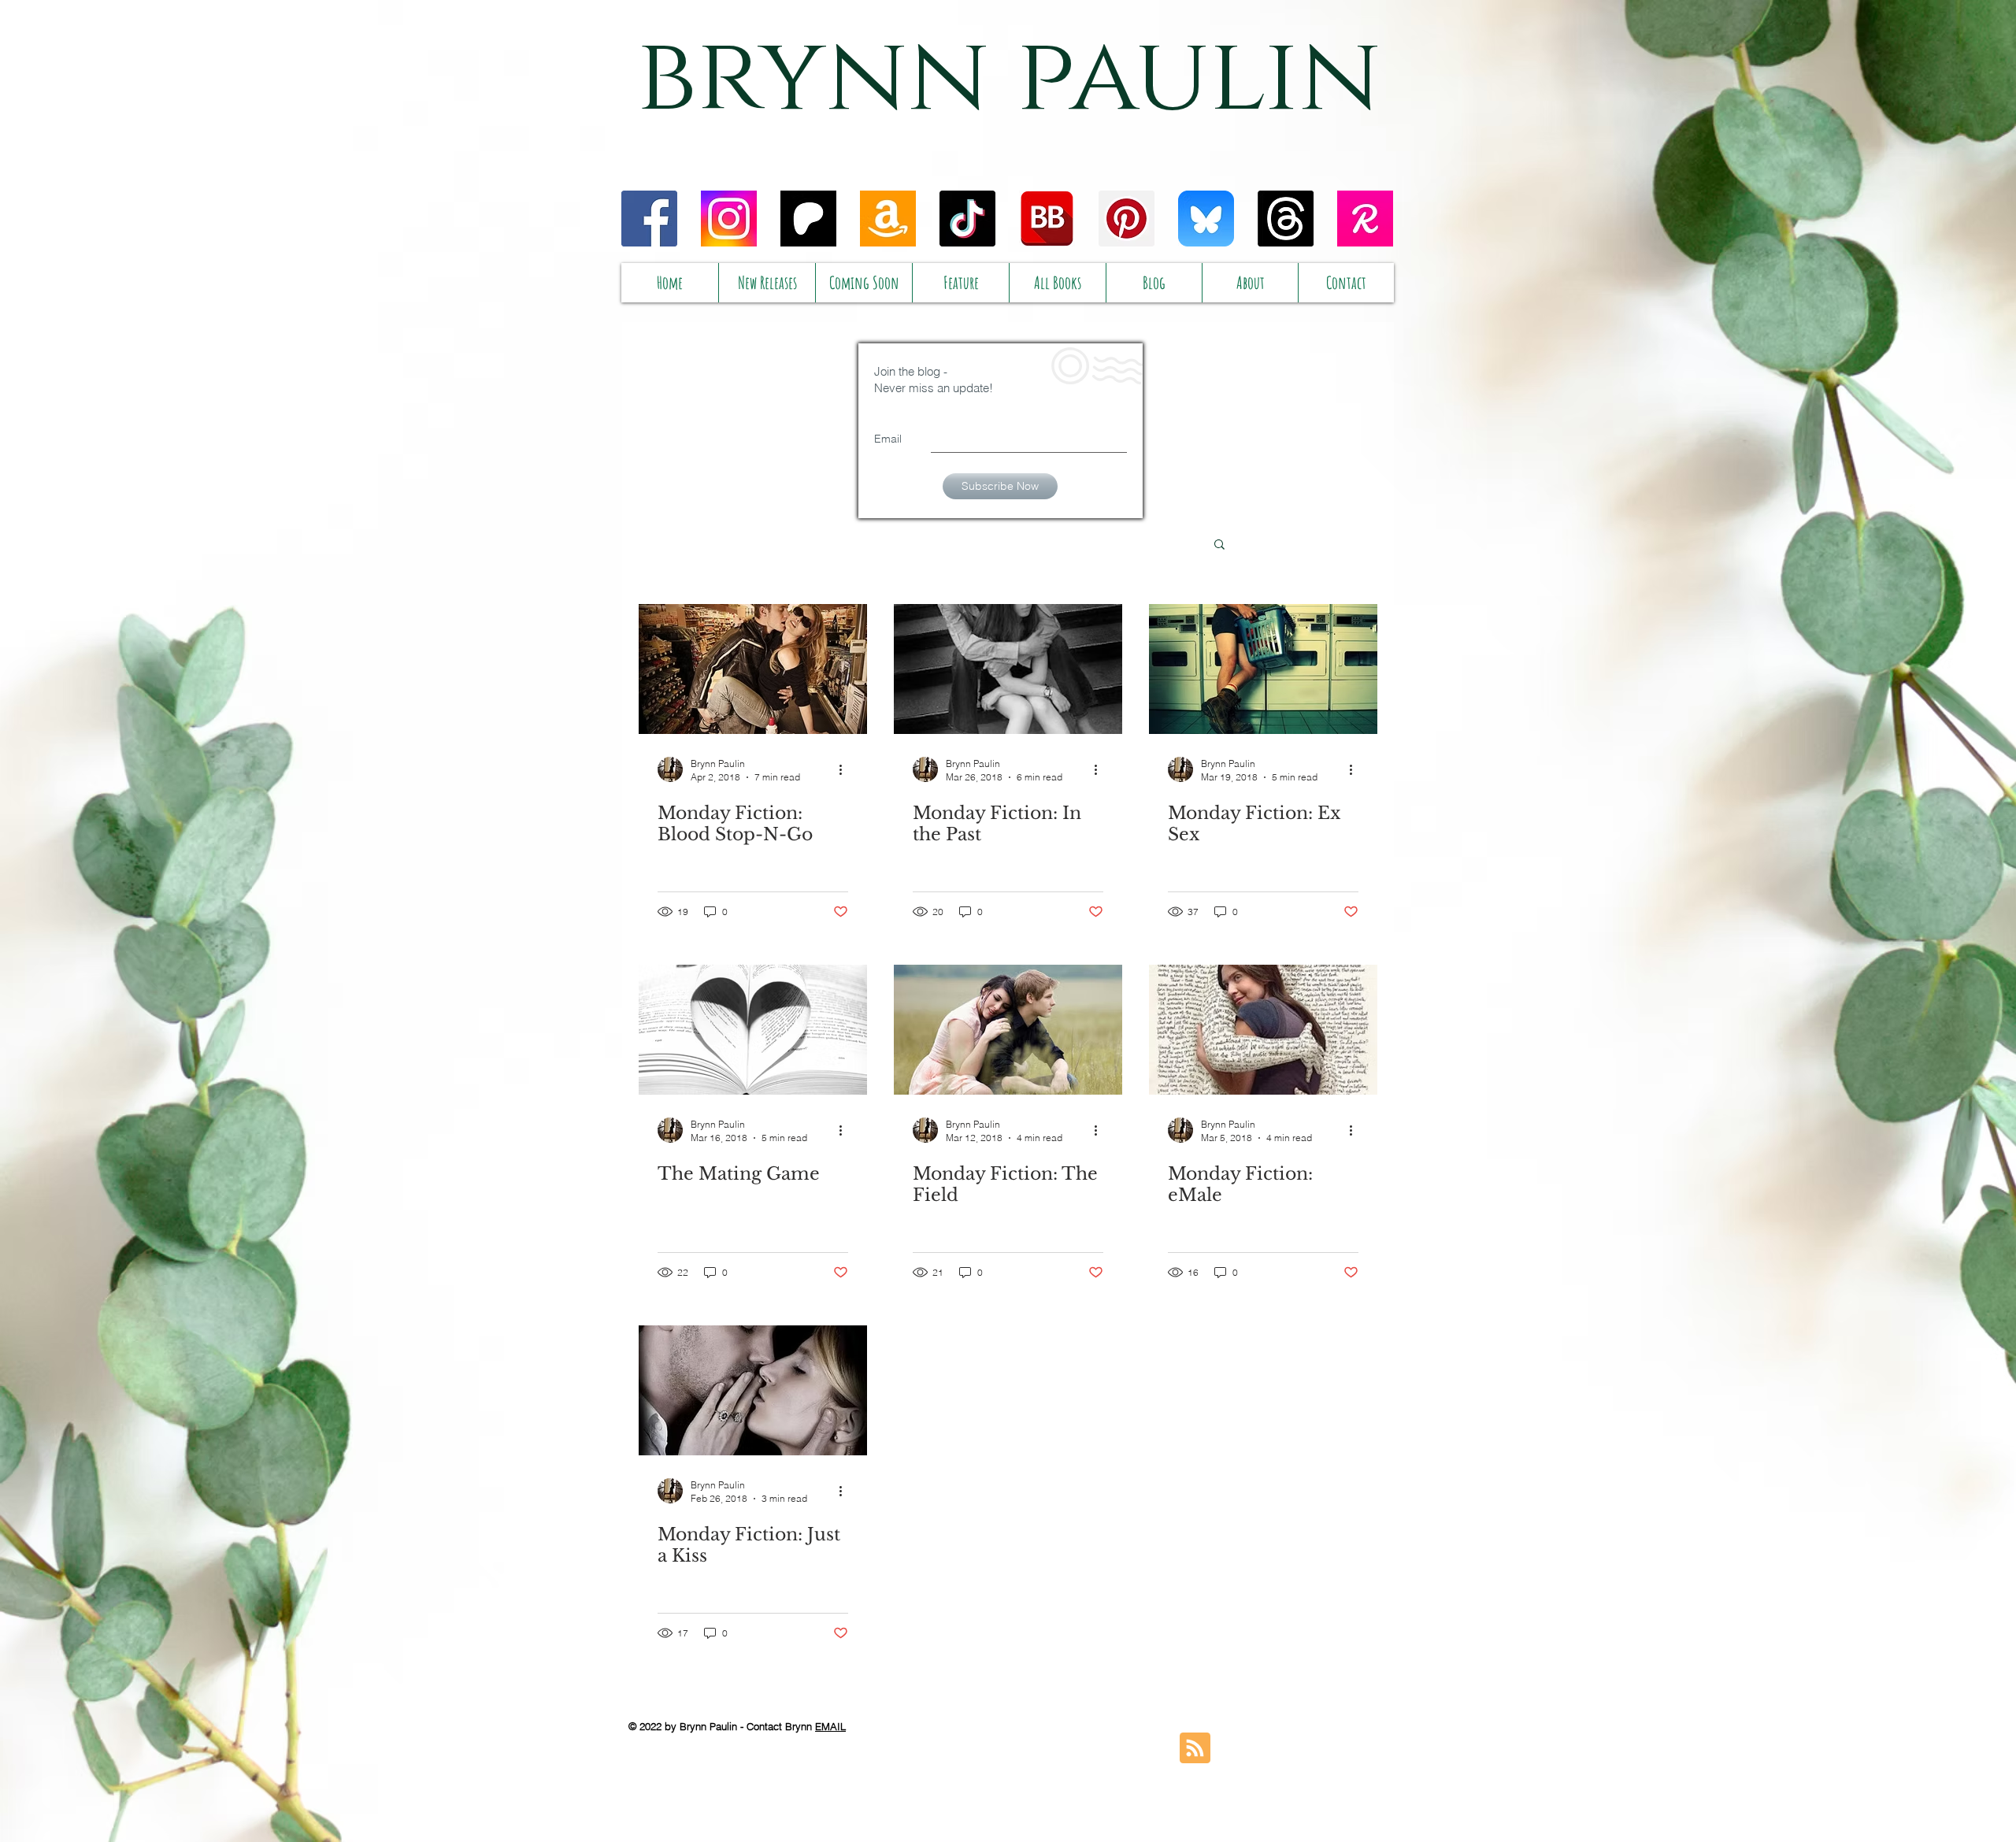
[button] (1219, 545)
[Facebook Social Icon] (649, 219)
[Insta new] (729, 219)
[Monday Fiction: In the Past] (1008, 669)
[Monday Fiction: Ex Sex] (1263, 669)
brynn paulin (1009, 77)
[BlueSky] (1206, 219)
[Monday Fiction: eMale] (1263, 1030)
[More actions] (846, 769)
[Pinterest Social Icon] (1127, 219)
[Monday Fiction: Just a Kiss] (753, 1390)
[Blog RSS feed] (1195, 1749)
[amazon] (888, 219)
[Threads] (1286, 219)
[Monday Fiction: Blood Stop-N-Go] (753, 669)
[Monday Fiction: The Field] (1008, 1030)
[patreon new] (808, 219)
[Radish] (1365, 219)
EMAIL (830, 1726)
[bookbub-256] (1047, 219)
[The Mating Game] (753, 1030)
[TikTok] (967, 219)
